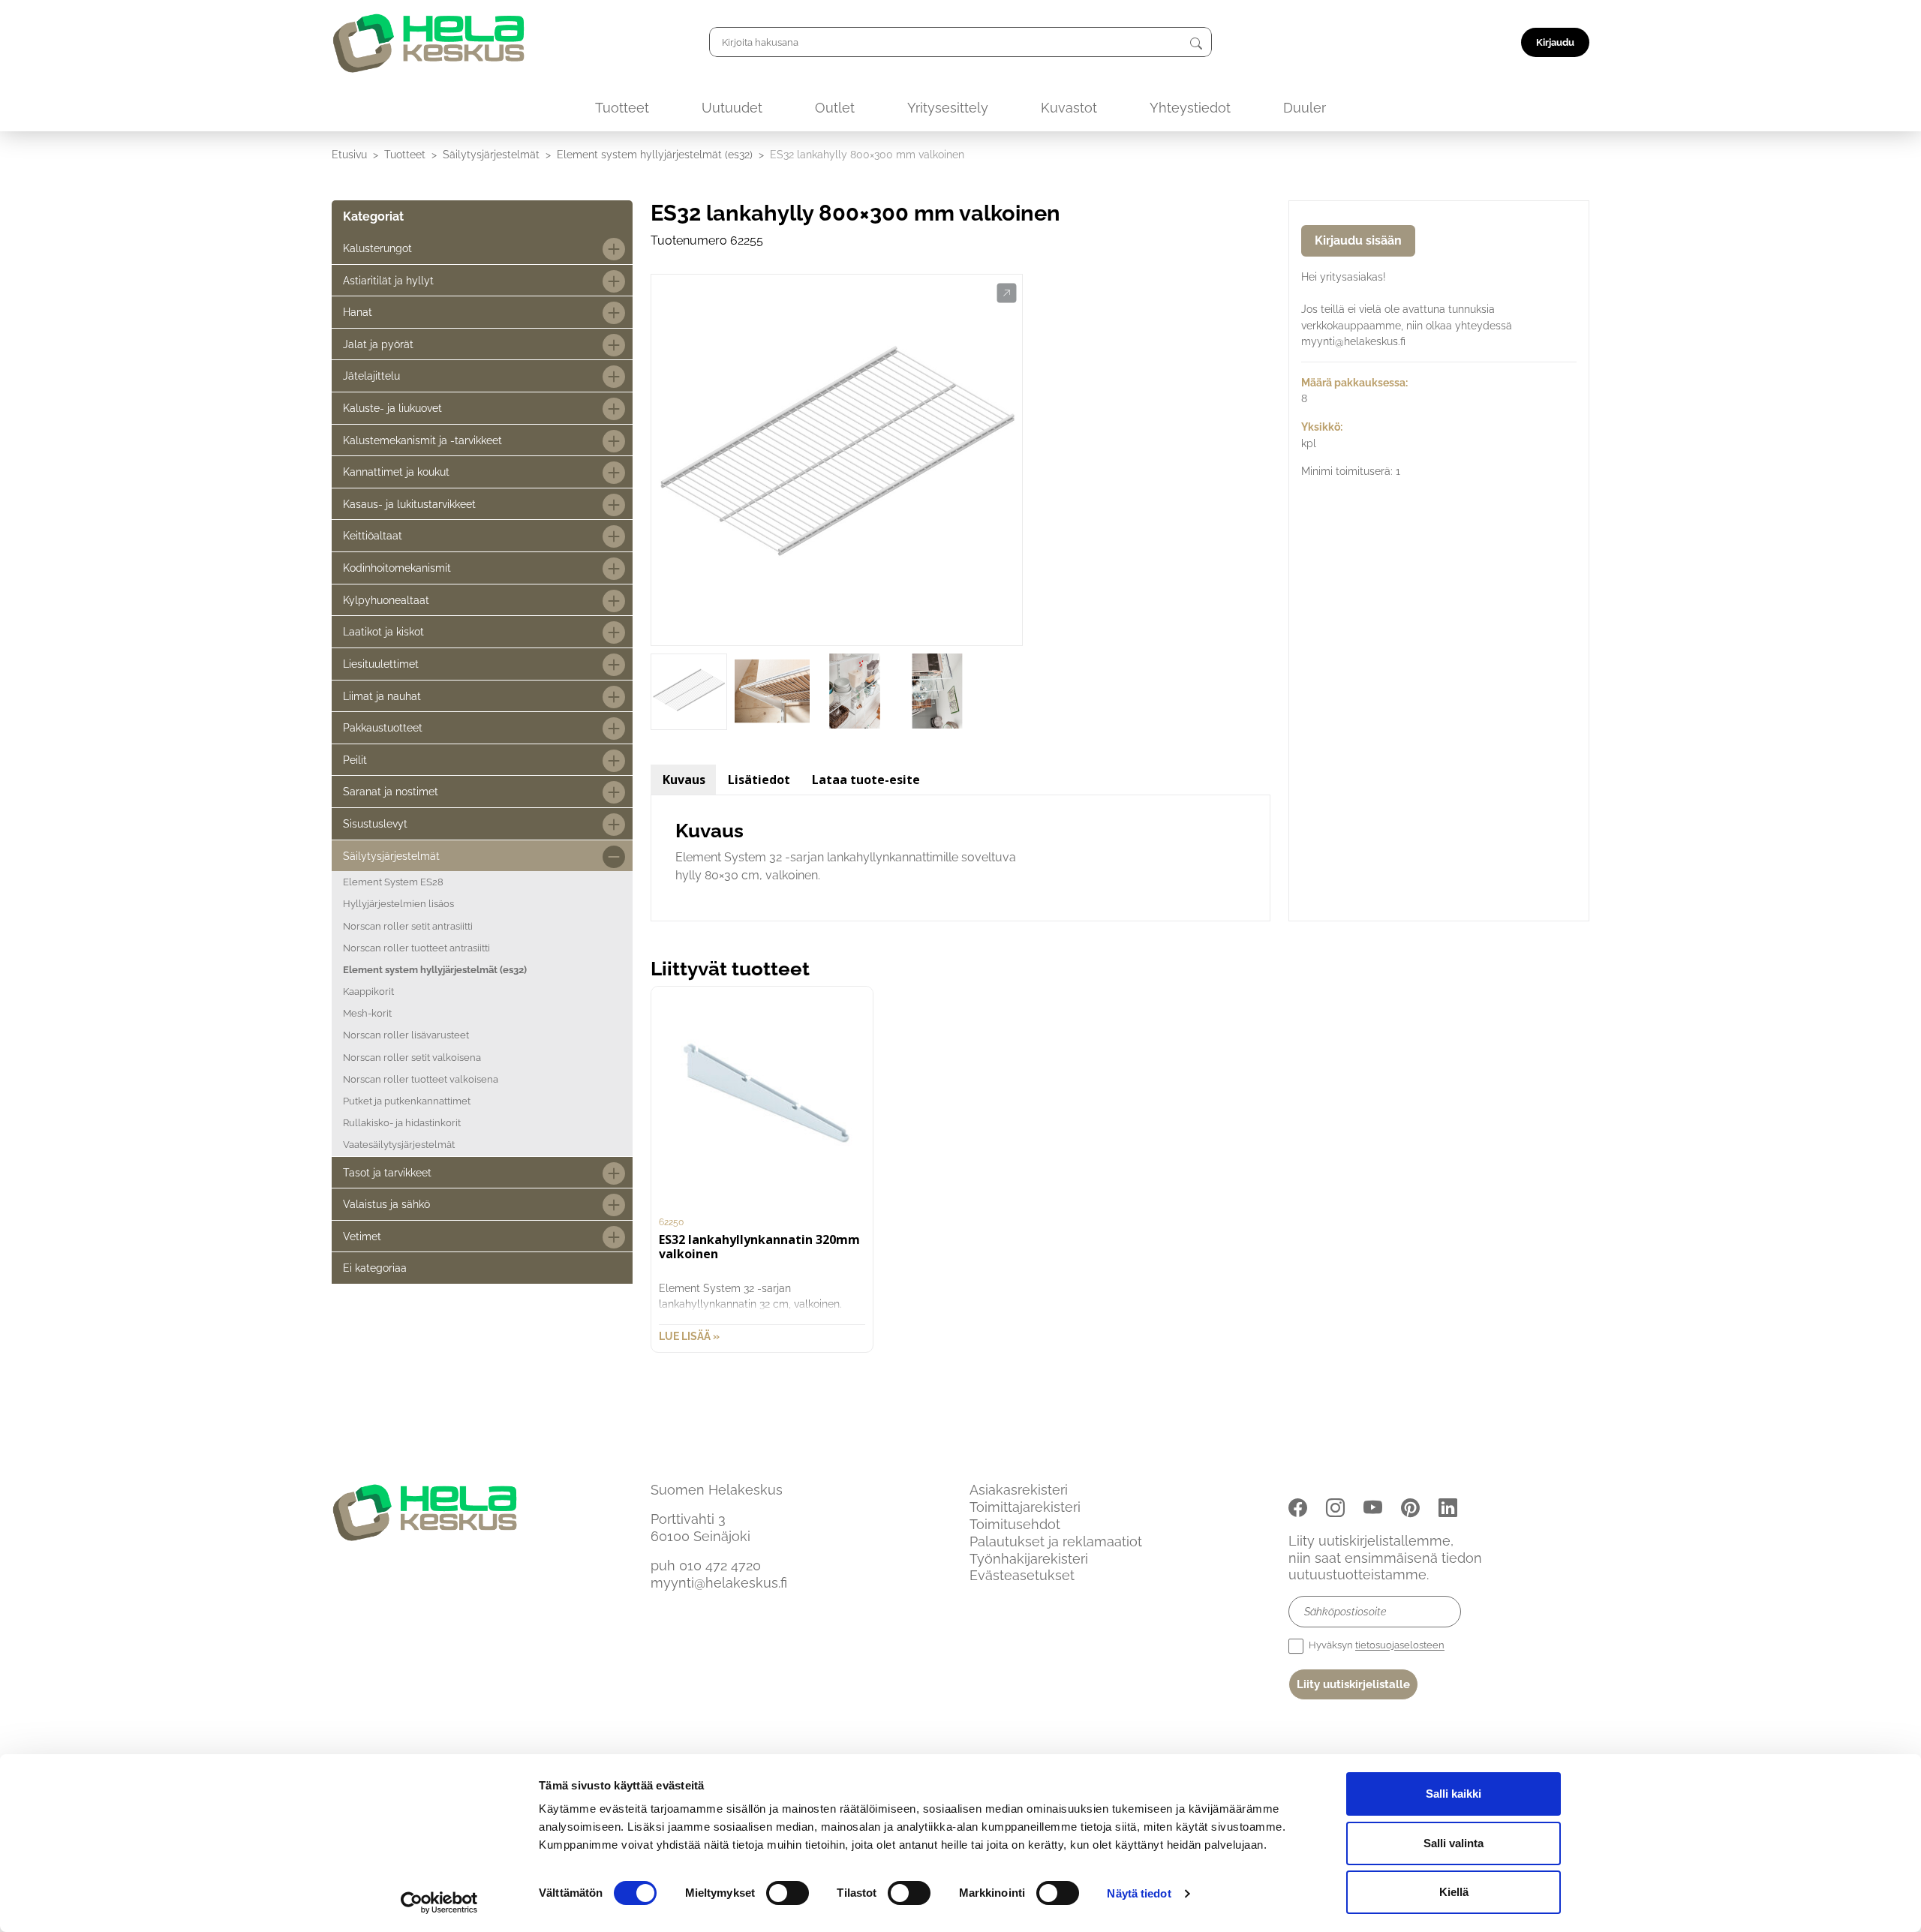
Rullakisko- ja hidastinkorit (402, 1123)
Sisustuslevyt (375, 823)
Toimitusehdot (1015, 1524)
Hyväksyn (1375, 1646)
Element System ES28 (393, 882)
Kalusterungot (377, 248)
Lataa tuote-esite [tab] (866, 780)
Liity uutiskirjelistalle (1353, 1684)
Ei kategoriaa (375, 1268)
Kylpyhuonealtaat (386, 600)
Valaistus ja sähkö (386, 1204)
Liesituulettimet (381, 664)
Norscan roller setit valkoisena (412, 1058)
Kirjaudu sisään (1358, 240)
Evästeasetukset (1022, 1575)
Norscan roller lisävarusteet (406, 1035)
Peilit (355, 760)
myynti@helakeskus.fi (719, 1583)
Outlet (835, 108)
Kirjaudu (1555, 42)
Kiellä (1454, 1892)
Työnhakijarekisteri (1029, 1559)
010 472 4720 (720, 1565)
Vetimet (362, 1236)
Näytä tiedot (1139, 1893)
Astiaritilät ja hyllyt (388, 280)
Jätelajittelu (371, 376)
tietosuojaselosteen (1400, 1646)
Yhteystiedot (1190, 108)
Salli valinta (1454, 1843)
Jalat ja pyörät (378, 344)
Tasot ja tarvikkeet (387, 1172)
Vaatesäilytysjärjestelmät (399, 1145)
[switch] (788, 1893)
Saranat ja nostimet (391, 791)
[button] (1007, 293)
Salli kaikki (1454, 1794)
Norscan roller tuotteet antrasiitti (416, 948)
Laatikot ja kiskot (383, 631)
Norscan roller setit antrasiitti (408, 926)
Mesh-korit (367, 1013)
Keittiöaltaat (373, 535)
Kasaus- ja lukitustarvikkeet (409, 504)
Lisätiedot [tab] (759, 780)
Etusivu (349, 154)
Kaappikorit (368, 992)
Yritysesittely (948, 108)
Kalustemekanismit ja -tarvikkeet (422, 440)
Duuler (1305, 108)
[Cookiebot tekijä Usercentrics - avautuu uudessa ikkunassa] (439, 1903)
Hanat (358, 312)
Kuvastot (1069, 108)
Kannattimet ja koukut (396, 472)
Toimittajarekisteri (1025, 1507)
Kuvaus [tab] (684, 780)
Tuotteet (622, 108)
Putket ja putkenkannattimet (407, 1101)
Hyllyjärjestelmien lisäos (398, 904)
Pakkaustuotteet (383, 727)
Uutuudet (732, 108)
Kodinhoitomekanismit (397, 568)
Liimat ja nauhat (382, 696)
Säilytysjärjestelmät (491, 154)
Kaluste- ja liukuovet (392, 408)
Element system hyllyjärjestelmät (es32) (655, 154)
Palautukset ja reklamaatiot (1056, 1541)
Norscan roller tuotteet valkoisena (421, 1079)
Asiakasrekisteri (1019, 1490)
